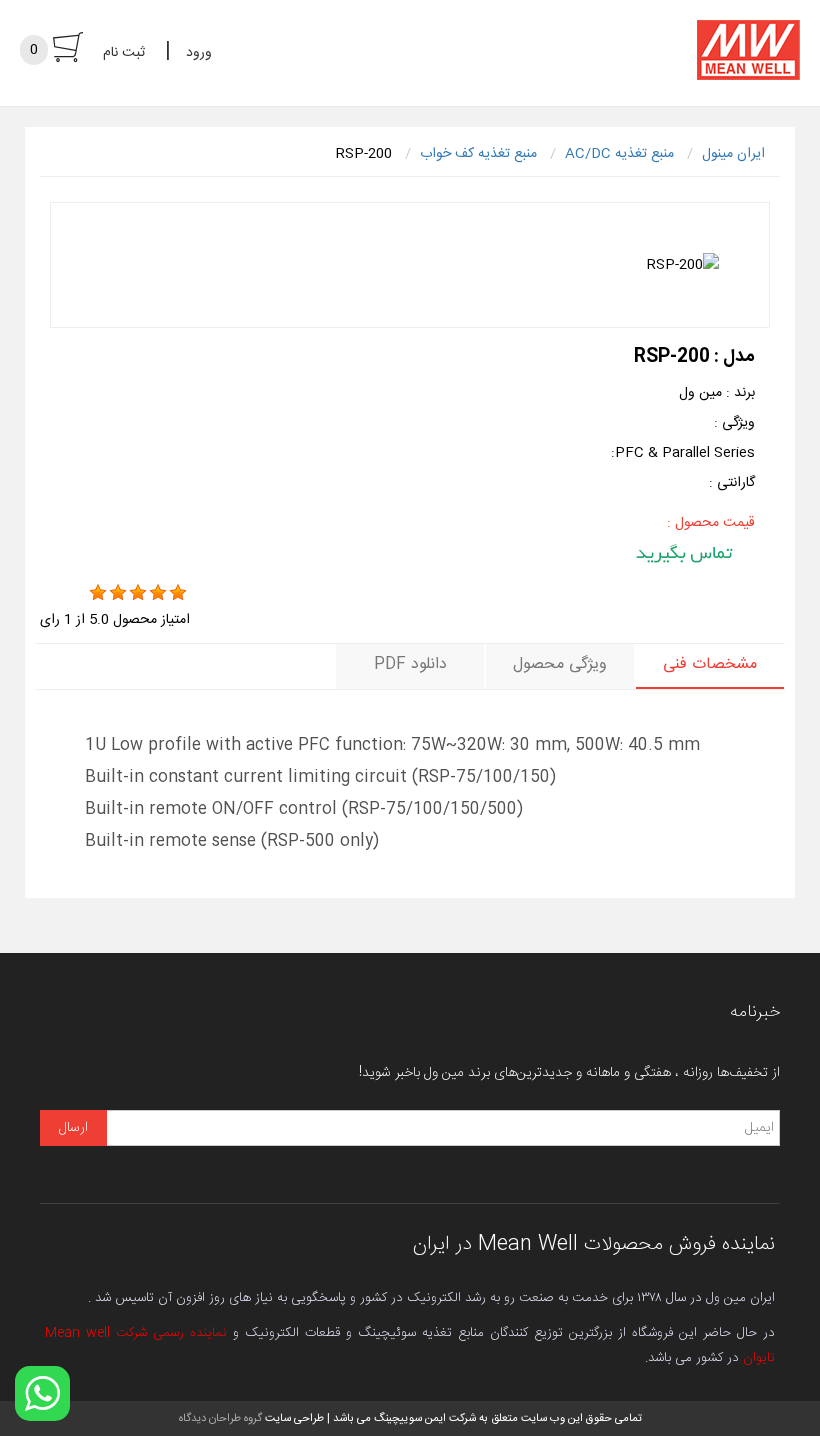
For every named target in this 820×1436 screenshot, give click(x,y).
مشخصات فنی (710, 664)
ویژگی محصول (560, 664)
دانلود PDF (410, 664)
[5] (178, 593)
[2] (118, 593)
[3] (138, 593)
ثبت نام (124, 53)
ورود (199, 53)
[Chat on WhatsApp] (42, 1393)
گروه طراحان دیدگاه (220, 1418)
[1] (98, 593)
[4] (158, 593)
